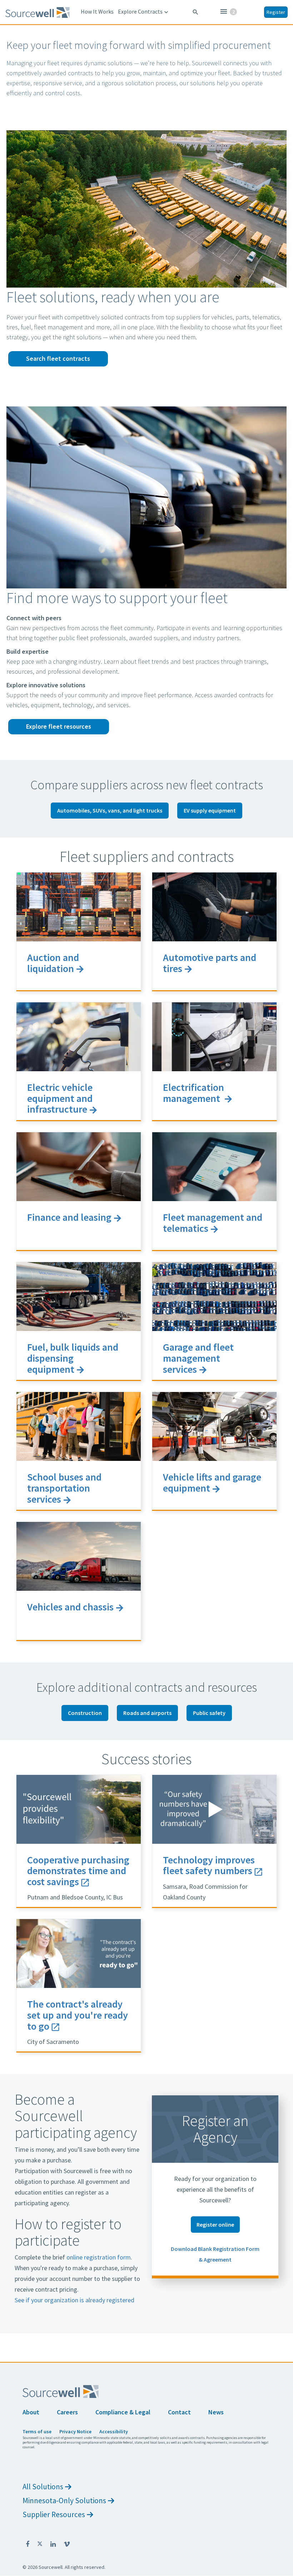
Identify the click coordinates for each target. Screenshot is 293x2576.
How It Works (97, 11)
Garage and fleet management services (198, 1358)
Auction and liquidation (53, 963)
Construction (85, 1713)
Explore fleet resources (59, 726)
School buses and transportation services (64, 1488)
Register (276, 12)
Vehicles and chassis (70, 1607)
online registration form (99, 2257)
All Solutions (43, 2487)
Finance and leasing (69, 1217)
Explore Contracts (144, 12)
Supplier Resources (54, 2514)
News (216, 2412)
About (31, 2412)
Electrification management (193, 1093)
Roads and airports (147, 1713)
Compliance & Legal (123, 2412)
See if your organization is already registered (75, 2300)
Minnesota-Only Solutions (64, 2501)
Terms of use (37, 2431)
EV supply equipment (210, 810)
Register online (215, 2225)
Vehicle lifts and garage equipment (212, 1482)
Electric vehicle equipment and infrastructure (60, 1098)
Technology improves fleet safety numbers (209, 1865)
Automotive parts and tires (210, 963)
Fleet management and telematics (213, 1223)
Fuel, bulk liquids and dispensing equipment (73, 1358)
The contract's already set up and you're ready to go (78, 2015)
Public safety (209, 1713)
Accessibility (114, 2431)
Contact (179, 2412)
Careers (67, 2412)
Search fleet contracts (58, 358)
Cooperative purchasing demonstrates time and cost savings (78, 1871)
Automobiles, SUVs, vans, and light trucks (110, 810)
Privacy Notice (75, 2431)
